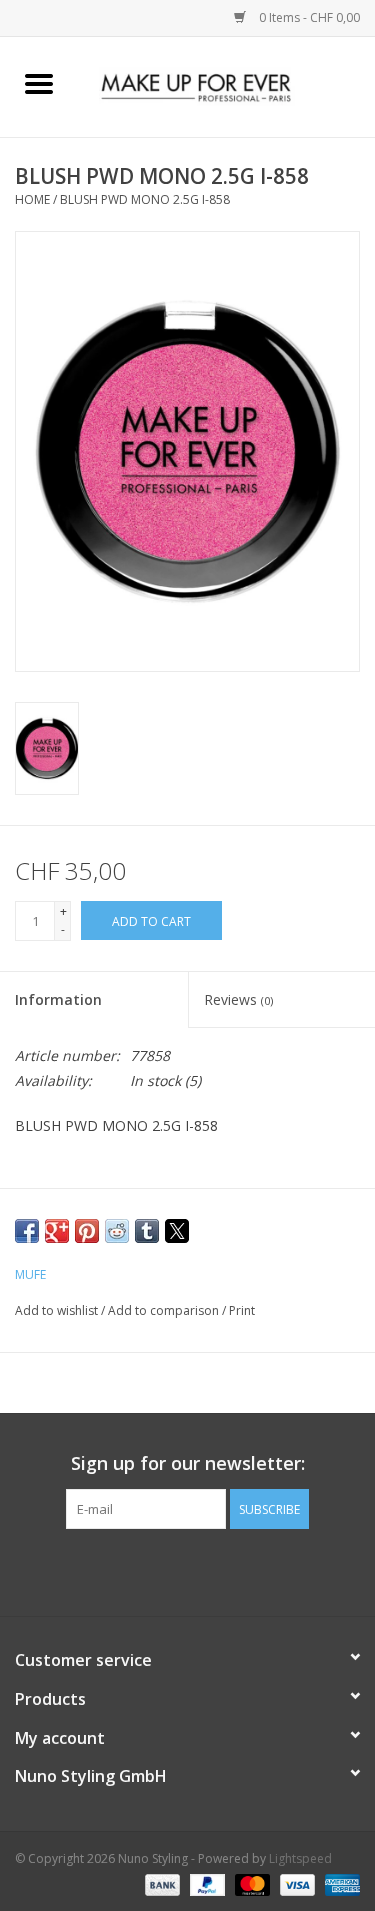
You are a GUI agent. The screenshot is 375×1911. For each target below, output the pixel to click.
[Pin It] (87, 1231)
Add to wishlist (58, 1310)
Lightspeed (300, 1858)
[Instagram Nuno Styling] (242, 1570)
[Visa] (295, 1883)
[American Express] (339, 1883)
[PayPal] (205, 1883)
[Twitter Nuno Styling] (170, 1570)
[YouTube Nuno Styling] (206, 1570)
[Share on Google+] (57, 1231)
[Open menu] (39, 83)
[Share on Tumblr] (147, 1231)
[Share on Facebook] (27, 1231)
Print (242, 1310)
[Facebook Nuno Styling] (134, 1570)
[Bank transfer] (160, 1883)
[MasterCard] (250, 1883)
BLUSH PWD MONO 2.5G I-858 (145, 199)
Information (58, 999)
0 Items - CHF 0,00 (308, 17)
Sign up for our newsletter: (188, 1463)
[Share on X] (177, 1231)
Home (32, 199)
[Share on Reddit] (117, 1231)
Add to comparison (165, 1310)
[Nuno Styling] (227, 85)
